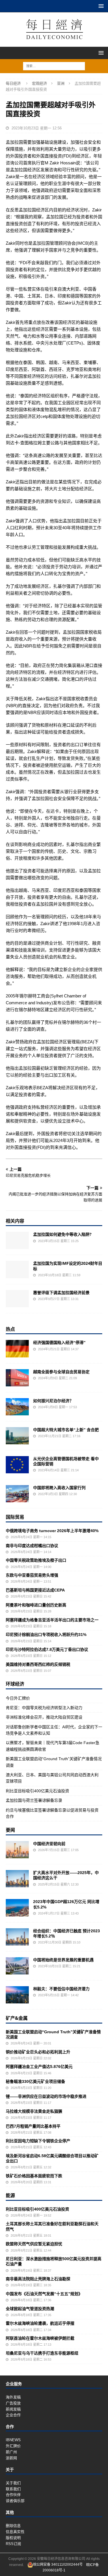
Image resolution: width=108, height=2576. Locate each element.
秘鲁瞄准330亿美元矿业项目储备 (35, 2081)
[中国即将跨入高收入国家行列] (17, 1494)
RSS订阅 (13, 2544)
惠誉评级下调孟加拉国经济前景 (61, 1292)
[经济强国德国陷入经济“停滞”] (17, 1349)
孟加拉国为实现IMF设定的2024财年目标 (68, 1266)
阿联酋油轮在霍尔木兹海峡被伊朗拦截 (40, 2338)
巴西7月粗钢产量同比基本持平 (33, 2126)
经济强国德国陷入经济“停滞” (59, 1343)
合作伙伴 (13, 2495)
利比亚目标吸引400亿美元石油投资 (37, 1791)
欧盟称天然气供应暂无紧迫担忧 (34, 2244)
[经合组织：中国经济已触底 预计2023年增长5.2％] (17, 1937)
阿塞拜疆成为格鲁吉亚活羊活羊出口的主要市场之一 (52, 1620)
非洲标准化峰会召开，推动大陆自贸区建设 (44, 1717)
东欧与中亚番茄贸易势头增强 (32, 1575)
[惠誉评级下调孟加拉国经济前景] (17, 1299)
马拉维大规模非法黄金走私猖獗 (34, 2111)
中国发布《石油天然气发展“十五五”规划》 (44, 2294)
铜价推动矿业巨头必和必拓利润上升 (38, 2052)
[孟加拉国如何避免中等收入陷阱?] (17, 1240)
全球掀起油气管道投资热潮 (30, 2309)
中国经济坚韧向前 (49, 1844)
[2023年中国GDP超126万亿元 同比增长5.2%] (17, 1908)
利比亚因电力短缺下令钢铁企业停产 (38, 2141)
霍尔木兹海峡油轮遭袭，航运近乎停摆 (40, 2323)
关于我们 (13, 2483)
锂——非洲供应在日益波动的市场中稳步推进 (46, 2096)
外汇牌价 (13, 2446)
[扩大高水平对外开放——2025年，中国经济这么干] (17, 1879)
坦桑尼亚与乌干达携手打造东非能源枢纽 (42, 2353)
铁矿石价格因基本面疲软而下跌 (34, 2176)
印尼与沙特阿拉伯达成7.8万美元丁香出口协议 (47, 1649)
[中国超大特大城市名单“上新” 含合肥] (17, 1436)
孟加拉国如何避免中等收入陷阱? (62, 1234)
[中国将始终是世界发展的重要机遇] (17, 1966)
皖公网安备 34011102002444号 (58, 2565)
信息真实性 (15, 2532)
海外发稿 (13, 2397)
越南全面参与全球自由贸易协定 (61, 1372)
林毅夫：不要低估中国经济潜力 (61, 1989)
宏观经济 (39, 83)
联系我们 (13, 2489)
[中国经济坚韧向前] (17, 1850)
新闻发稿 (13, 2409)
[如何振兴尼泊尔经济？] (17, 1407)
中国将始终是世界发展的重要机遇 (63, 1960)
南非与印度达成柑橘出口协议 (32, 1546)
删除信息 (13, 2526)
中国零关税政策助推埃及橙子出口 (36, 1560)
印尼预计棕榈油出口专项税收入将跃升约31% (46, 1635)
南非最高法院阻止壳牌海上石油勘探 (38, 2279)
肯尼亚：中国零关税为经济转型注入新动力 (44, 1708)
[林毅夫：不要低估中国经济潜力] (17, 1995)
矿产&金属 (17, 2018)
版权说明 (13, 2538)
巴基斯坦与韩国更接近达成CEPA (35, 1590)
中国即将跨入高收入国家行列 (59, 1488)
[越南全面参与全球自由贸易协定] (17, 1378)
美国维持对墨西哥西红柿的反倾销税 (38, 1664)
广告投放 (13, 2403)
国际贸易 (15, 1517)
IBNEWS (13, 2440)
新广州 (11, 2452)
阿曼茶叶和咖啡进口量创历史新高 (36, 1605)
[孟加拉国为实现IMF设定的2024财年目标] (17, 1269)
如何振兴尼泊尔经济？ (53, 1401)
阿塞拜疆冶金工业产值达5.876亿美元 (39, 2067)
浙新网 (11, 2458)
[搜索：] (54, 66)
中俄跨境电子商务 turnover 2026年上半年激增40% (52, 1531)
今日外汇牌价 (18, 1698)
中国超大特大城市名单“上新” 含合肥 (66, 1430)
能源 (10, 2195)
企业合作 (13, 2415)
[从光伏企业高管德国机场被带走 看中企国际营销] (17, 1465)
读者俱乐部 (15, 2501)
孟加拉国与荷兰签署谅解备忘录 (34, 1800)
